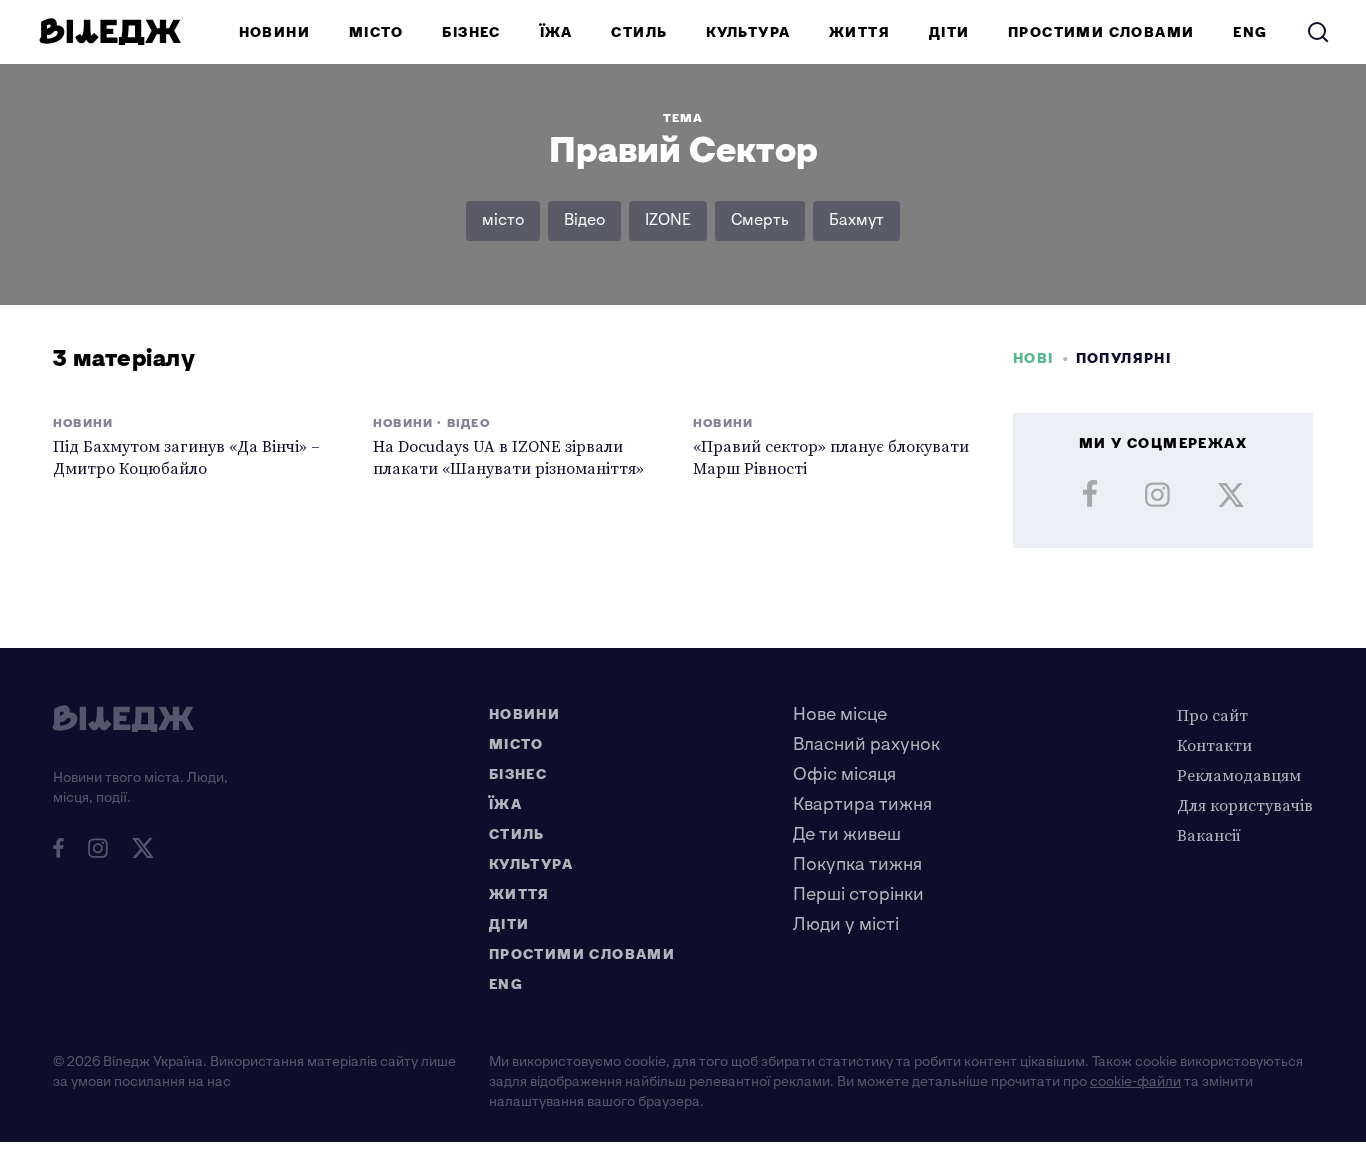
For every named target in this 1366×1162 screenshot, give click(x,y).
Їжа (556, 32)
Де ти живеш (847, 834)
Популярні (1124, 358)
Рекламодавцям (1239, 775)
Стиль (639, 32)
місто (503, 220)
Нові (1033, 358)
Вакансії (1209, 835)
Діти (949, 32)
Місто (376, 32)
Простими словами (1101, 32)
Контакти (1214, 745)
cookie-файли (1135, 1081)
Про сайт (1212, 715)
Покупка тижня (857, 864)
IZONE (668, 220)
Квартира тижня (862, 804)
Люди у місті (846, 924)
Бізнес (471, 32)
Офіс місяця (844, 774)
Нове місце (840, 714)
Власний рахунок (866, 744)
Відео (584, 220)
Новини (274, 32)
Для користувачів (1245, 805)
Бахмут (856, 220)
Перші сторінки (858, 894)
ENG (1250, 32)
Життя (859, 32)
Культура (748, 32)
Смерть (760, 220)
